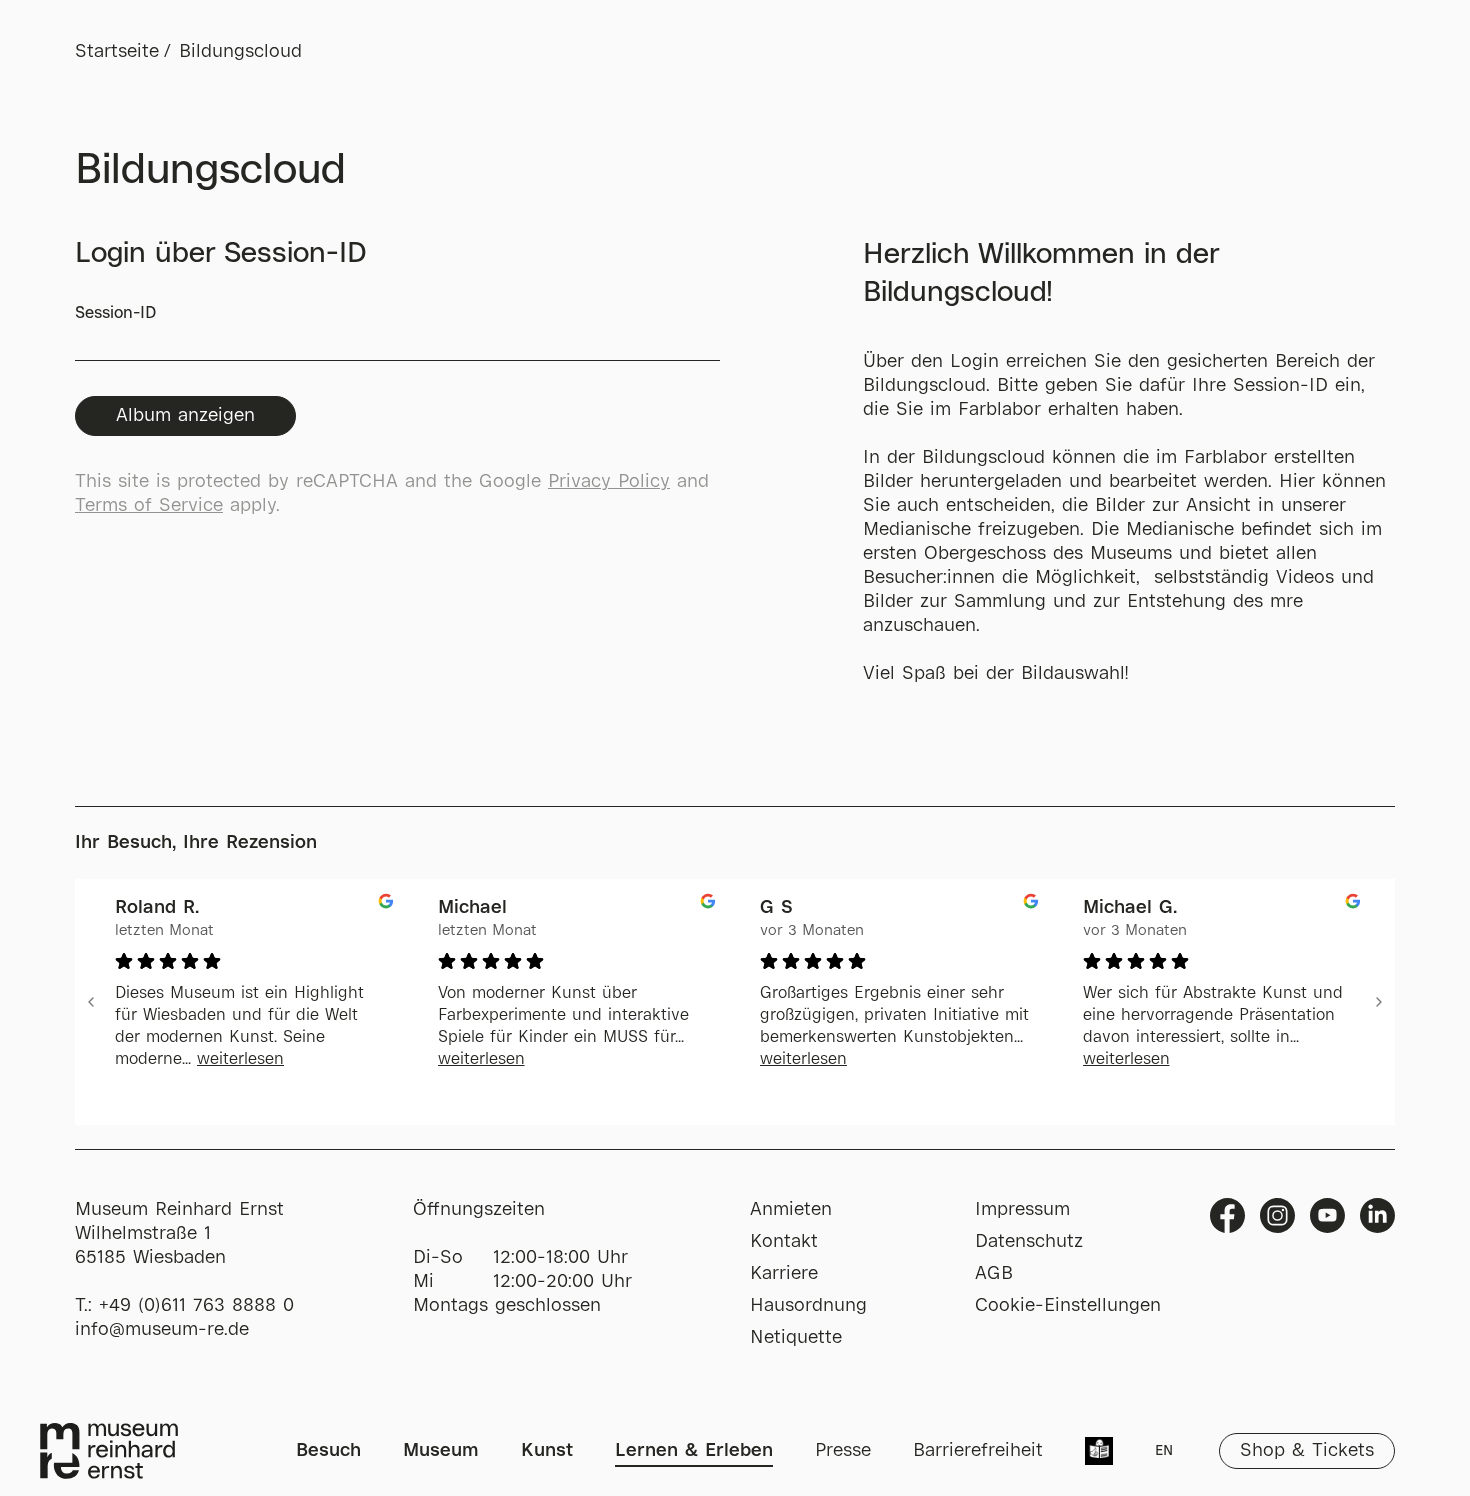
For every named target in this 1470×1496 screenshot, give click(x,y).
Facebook (1227, 1215)
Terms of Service (149, 506)
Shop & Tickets (1307, 1451)
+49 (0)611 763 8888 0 (196, 1306)
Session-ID (115, 313)
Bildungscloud (240, 52)
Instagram (1277, 1215)
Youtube (1327, 1215)
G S (776, 908)
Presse (843, 1451)
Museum (441, 1451)
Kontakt (784, 1242)
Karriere (784, 1274)
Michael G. (1130, 908)
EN (1164, 1451)
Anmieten (791, 1210)
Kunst (547, 1451)
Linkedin (1377, 1215)
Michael (472, 908)
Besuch (328, 1451)
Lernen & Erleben (694, 1451)
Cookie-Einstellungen (1068, 1306)
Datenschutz (1029, 1242)
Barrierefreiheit (978, 1451)
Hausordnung (808, 1306)
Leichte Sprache (1099, 1453)
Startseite (117, 52)
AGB (994, 1274)
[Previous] (91, 1002)
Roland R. (157, 908)
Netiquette (796, 1338)
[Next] (1379, 1002)
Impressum (1022, 1210)
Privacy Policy (609, 482)
